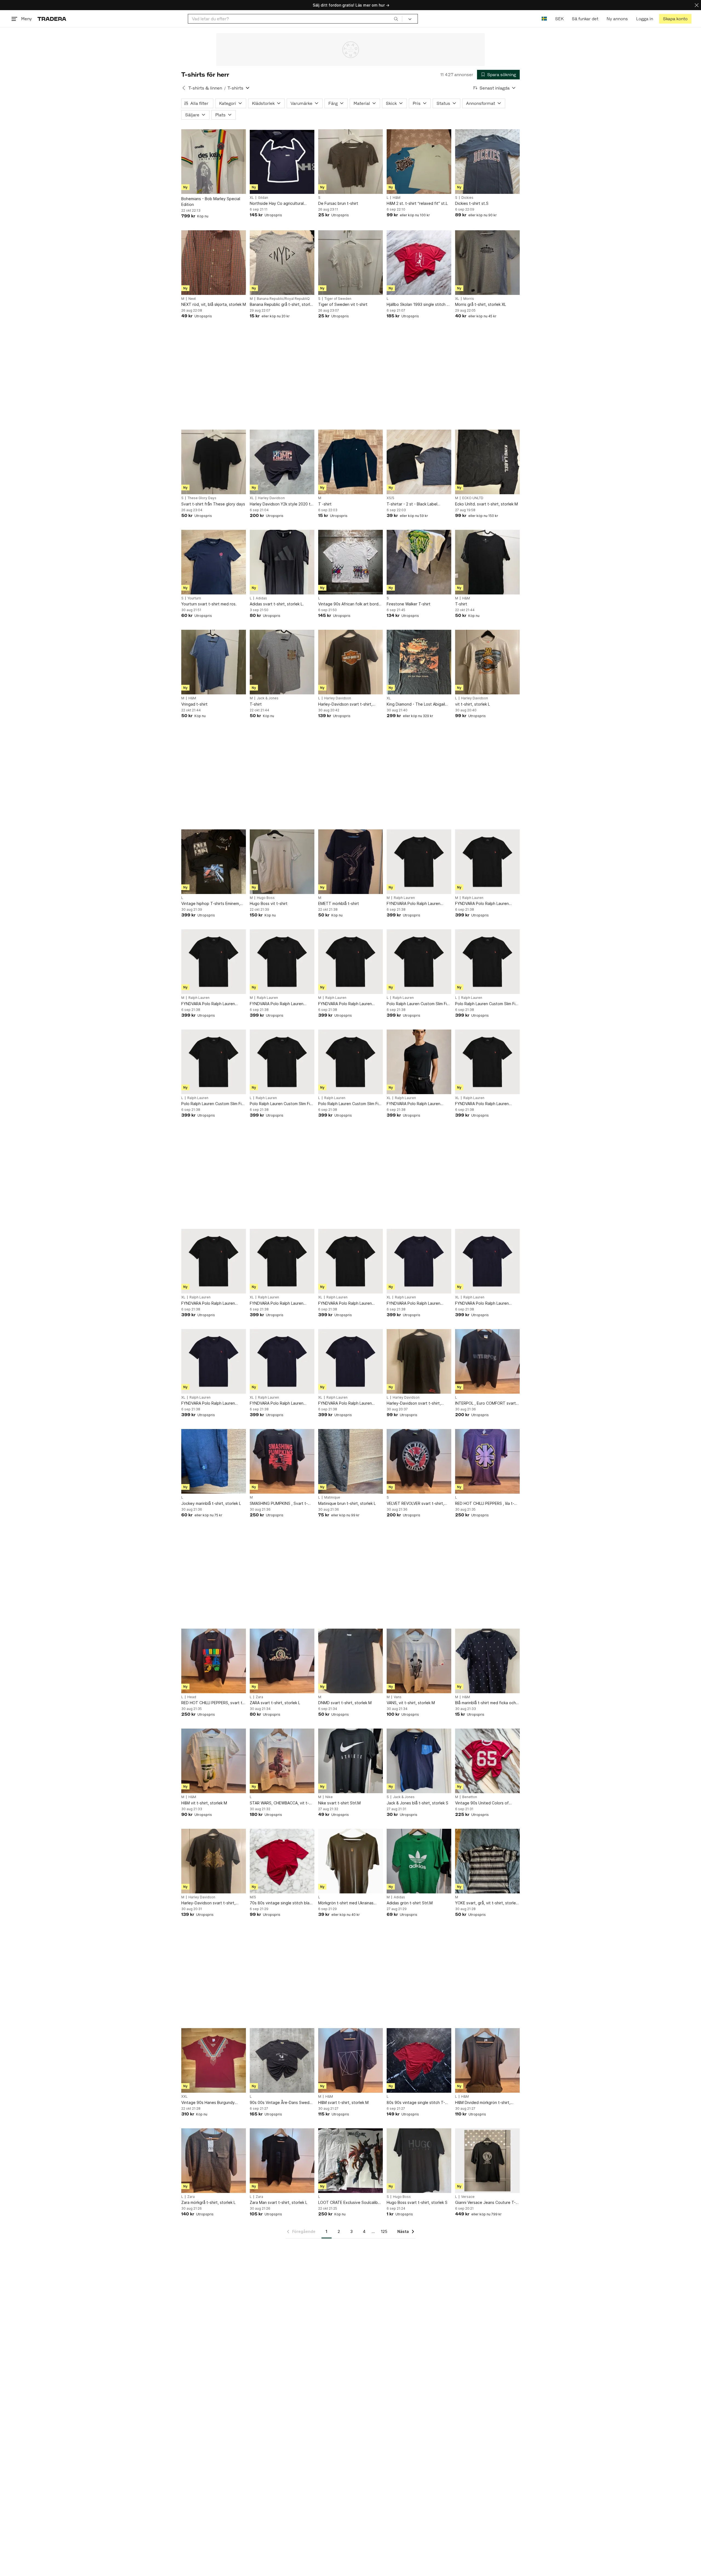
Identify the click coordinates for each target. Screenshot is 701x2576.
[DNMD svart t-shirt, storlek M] (350, 1661)
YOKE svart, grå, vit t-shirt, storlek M (486, 1903)
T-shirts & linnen (205, 88)
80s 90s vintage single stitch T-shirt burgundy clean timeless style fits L (419, 2103)
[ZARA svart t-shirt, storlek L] (282, 1661)
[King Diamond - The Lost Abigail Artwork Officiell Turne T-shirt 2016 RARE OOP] (419, 662)
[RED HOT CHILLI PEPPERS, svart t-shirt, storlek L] (214, 1661)
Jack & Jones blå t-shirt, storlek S (417, 1803)
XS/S (390, 498)
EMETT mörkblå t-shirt (339, 903)
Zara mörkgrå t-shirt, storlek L (208, 2202)
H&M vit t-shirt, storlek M (204, 1803)
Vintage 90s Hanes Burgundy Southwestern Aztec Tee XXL (209, 2103)
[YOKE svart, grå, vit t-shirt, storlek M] (487, 1861)
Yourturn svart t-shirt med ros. (209, 604)
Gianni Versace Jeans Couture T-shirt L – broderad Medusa (485, 2203)
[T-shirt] (487, 562)
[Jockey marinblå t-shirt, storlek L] (214, 1461)
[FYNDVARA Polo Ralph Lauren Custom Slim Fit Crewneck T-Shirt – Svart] (419, 862)
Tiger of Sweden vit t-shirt (343, 304)
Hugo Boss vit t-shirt (269, 903)
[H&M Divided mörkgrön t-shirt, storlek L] (487, 2060)
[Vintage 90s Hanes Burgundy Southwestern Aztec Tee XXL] (214, 2060)
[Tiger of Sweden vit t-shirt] (350, 263)
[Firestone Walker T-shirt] (419, 562)
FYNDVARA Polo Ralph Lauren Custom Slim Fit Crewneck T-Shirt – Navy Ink (419, 1303)
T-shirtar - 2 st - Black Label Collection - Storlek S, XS (412, 504)
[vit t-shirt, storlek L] (487, 662)
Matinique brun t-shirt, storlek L (347, 1503)
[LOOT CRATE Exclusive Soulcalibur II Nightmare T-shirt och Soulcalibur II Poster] (350, 2161)
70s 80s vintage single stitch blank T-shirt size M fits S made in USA (282, 1903)
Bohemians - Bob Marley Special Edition (211, 202)
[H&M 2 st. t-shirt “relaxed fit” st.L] (419, 162)
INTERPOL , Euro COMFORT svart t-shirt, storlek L (485, 1403)
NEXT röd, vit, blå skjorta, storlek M (214, 304)
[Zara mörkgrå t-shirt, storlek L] (214, 2161)
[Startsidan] (52, 19)
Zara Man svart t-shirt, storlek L (278, 2202)
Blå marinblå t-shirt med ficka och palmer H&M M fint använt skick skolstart (485, 1703)
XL (252, 198)
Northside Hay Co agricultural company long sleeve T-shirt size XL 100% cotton (280, 204)
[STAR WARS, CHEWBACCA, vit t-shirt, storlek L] (282, 1761)
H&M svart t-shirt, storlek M (343, 2102)
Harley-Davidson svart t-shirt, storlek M (208, 1903)
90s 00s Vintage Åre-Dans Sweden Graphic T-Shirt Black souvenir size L (282, 2103)
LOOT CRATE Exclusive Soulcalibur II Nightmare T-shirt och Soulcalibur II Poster (350, 2203)
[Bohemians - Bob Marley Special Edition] (214, 162)
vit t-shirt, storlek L (472, 704)
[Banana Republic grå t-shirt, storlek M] (282, 263)
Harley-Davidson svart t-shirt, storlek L (345, 704)
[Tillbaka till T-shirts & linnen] (184, 88)
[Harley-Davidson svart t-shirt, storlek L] (350, 662)
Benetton (470, 1797)
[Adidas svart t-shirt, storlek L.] (282, 562)
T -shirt (325, 504)
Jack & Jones (268, 698)
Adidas (261, 598)
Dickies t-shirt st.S (472, 203)
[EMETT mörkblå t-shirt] (350, 862)
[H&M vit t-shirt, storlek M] (214, 1761)
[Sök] (396, 19)
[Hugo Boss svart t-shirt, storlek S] (419, 2161)
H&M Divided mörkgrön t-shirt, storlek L (483, 2103)
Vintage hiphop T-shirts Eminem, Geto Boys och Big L (211, 904)
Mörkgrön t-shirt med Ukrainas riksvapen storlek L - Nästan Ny (347, 1903)
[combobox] (295, 19)
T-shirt (461, 604)
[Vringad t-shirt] (214, 662)
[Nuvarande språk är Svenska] (544, 19)
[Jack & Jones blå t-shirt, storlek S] (419, 1761)
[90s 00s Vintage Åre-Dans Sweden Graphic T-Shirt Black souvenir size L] (282, 2060)
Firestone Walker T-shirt (409, 604)
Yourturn (194, 598)
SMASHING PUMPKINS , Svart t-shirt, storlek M (279, 1504)
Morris (469, 299)
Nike (329, 1797)
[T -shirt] (350, 462)
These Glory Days (202, 498)
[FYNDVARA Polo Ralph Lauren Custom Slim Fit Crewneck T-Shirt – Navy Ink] (419, 1261)
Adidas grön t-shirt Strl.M (410, 1903)
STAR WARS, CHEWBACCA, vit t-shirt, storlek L (279, 1803)
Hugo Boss (266, 898)
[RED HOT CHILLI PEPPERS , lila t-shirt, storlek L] (487, 1461)
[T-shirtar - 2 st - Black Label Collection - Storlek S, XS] (419, 462)
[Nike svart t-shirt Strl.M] (350, 1761)
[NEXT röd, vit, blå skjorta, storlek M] (214, 263)
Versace (468, 2197)
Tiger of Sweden (338, 299)
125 (384, 2231)
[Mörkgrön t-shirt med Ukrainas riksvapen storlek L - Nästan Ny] (350, 1861)
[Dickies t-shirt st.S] (487, 162)
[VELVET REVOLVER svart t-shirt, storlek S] (419, 1461)
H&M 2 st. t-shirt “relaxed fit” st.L (417, 203)
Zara (259, 1697)
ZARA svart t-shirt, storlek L (275, 1703)
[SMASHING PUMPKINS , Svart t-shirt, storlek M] (282, 1461)
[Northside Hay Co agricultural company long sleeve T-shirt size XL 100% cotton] (282, 162)
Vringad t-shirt (194, 704)
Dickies (467, 198)
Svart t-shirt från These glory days (213, 504)
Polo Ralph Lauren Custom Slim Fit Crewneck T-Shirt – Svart (418, 1004)
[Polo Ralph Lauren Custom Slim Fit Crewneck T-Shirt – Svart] (419, 962)
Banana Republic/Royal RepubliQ (283, 299)
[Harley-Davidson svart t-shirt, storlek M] (214, 1861)
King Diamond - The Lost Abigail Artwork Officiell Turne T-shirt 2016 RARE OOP (419, 704)
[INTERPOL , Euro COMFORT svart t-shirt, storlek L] (487, 1361)
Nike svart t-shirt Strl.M (339, 1803)
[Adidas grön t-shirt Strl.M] (419, 1861)
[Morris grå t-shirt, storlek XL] (487, 263)
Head (192, 1697)
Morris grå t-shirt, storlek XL (481, 304)
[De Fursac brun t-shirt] (350, 162)
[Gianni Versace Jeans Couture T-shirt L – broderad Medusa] (487, 2161)
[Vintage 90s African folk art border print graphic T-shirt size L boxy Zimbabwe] (350, 562)
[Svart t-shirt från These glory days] (214, 462)
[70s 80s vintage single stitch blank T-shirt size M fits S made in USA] (282, 1861)
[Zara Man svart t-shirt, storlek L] (282, 2161)
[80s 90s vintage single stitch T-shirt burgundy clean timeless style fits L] (419, 2060)
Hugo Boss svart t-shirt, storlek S (417, 2202)
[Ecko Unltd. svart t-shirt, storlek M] (487, 462)
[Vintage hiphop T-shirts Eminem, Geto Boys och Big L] (214, 862)
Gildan (263, 198)
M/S (253, 1897)
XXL (184, 2097)
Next (192, 299)
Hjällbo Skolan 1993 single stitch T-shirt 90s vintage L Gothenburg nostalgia (419, 305)
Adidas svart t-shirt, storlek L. (277, 604)
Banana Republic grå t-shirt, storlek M (282, 305)
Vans (398, 1697)
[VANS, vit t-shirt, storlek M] (419, 1661)
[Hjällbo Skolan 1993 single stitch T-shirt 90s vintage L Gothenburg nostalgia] (419, 263)
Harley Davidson (271, 498)
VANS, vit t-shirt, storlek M (411, 1703)
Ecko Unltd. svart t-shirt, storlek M (486, 504)
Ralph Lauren (404, 898)
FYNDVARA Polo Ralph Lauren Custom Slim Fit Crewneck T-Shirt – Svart (419, 904)
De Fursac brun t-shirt (338, 203)
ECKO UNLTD (473, 498)
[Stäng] (697, 5)
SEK (559, 19)
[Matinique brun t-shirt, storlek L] (350, 1461)
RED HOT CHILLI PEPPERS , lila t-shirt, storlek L (485, 1504)
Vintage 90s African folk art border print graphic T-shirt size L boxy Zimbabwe (350, 604)
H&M (397, 198)
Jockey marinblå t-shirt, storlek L (211, 1503)
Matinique (332, 1497)
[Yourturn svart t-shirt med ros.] (214, 562)
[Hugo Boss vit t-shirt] (282, 862)
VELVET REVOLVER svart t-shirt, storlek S (415, 1504)
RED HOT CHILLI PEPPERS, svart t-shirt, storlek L (213, 1703)
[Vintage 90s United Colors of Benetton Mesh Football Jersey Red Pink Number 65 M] (487, 1761)
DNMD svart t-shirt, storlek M (345, 1703)
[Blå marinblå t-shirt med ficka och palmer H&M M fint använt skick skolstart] (487, 1661)
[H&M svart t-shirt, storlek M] (350, 2060)
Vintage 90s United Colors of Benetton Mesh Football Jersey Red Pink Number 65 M (484, 1803)
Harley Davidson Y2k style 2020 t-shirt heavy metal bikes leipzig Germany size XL (281, 504)
